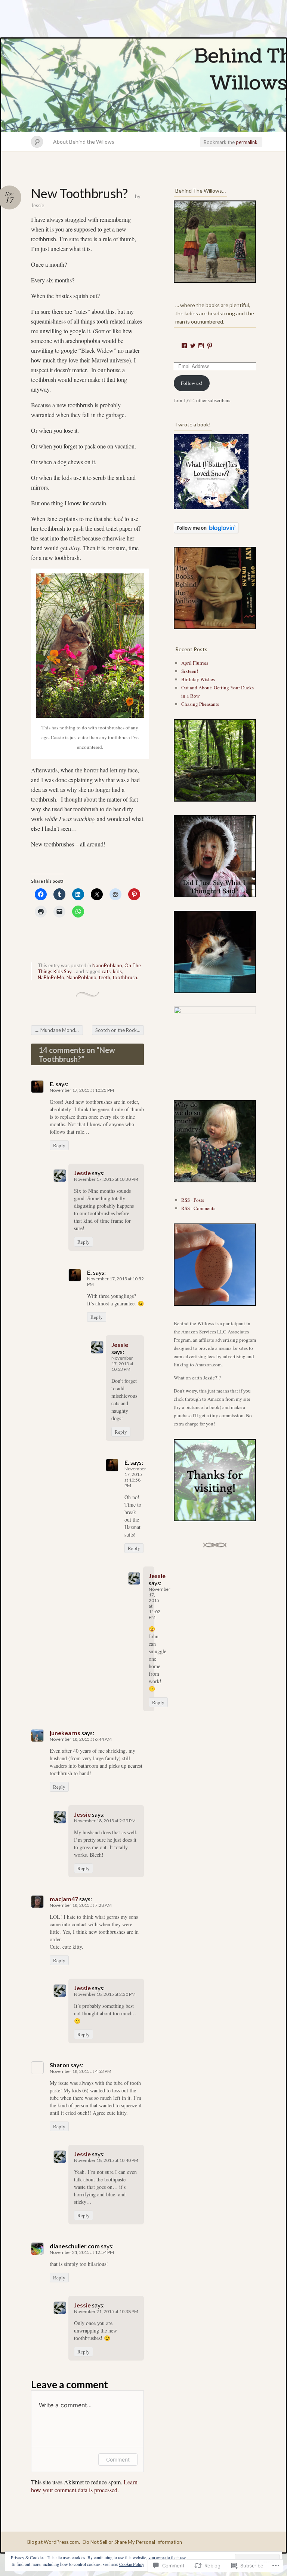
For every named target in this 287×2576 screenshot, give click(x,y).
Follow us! (192, 383)
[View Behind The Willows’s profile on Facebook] (184, 346)
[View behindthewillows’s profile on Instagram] (201, 346)
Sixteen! (190, 671)
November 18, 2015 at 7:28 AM (81, 1905)
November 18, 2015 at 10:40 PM (106, 2160)
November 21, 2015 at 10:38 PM (106, 2311)
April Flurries (195, 663)
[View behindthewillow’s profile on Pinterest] (210, 346)
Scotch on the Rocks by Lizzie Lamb (120, 1030)
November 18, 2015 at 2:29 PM (105, 1821)
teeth (104, 977)
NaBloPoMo (51, 977)
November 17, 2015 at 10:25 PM (82, 1090)
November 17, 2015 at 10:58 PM (135, 1477)
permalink (247, 142)
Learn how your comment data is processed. (84, 2486)
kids (117, 971)
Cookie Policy (132, 2564)
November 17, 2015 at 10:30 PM (106, 1179)
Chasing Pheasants (200, 704)
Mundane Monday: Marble (59, 1030)
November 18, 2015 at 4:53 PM (81, 2071)
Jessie (38, 205)
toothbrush (125, 977)
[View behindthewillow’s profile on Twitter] (193, 346)
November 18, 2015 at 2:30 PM (105, 1994)
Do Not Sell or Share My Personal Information (132, 2542)
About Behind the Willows (84, 142)
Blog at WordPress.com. (54, 2542)
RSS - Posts (193, 1200)
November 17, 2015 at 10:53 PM (122, 1364)
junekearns (65, 1733)
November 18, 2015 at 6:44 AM (81, 1739)
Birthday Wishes (198, 679)
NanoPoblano (107, 965)
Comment (118, 2459)
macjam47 (64, 1899)
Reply (59, 1145)
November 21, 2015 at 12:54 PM (82, 2252)
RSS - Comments (198, 1208)
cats (106, 971)
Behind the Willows (143, 85)
